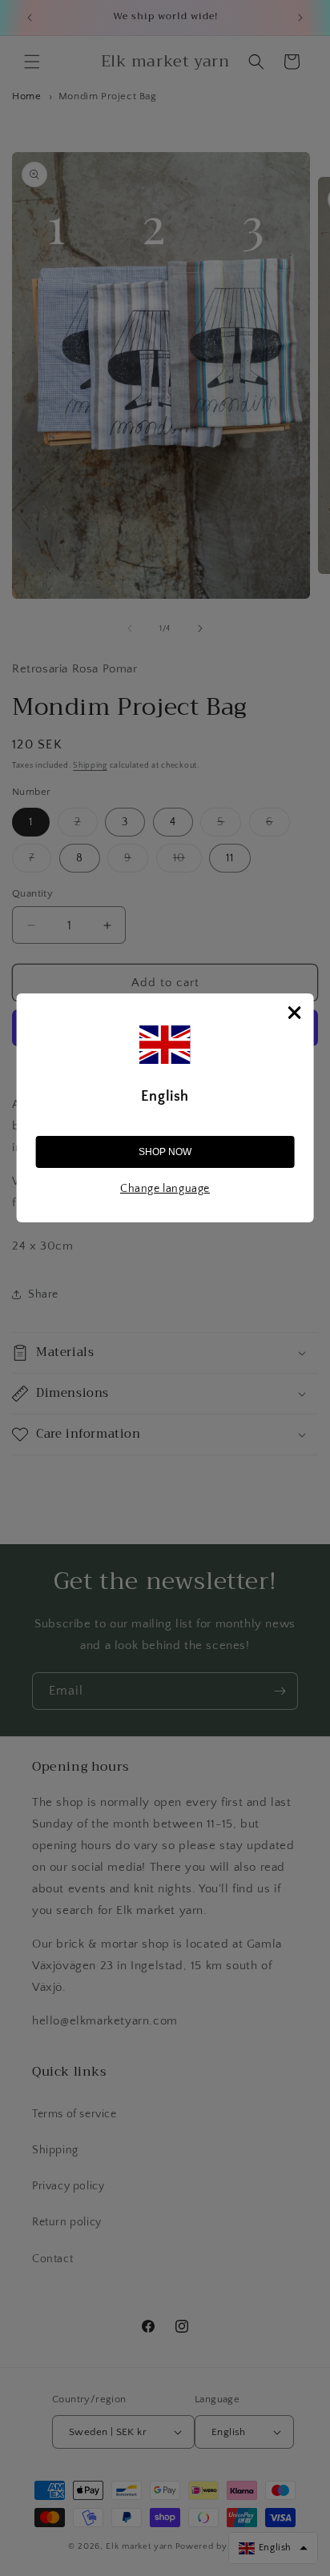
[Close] (294, 1013)
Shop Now (165, 1152)
